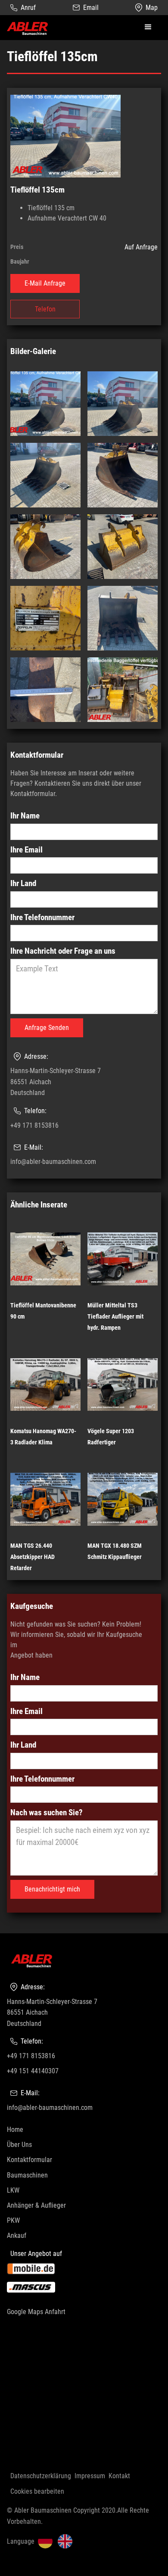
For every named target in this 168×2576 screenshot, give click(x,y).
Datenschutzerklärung (41, 2476)
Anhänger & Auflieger (36, 2205)
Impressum (90, 2476)
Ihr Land (23, 883)
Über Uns (19, 2145)
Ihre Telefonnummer (42, 917)
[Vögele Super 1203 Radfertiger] (123, 1384)
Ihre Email (26, 850)
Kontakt (119, 2476)
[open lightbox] (65, 136)
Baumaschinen (27, 2175)
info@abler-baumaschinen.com (53, 1162)
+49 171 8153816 (34, 1125)
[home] (28, 28)
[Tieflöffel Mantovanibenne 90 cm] (45, 1259)
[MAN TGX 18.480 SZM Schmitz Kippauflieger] (123, 1499)
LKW (13, 2190)
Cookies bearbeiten (37, 2491)
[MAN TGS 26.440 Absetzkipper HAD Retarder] (45, 1499)
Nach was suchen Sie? (47, 1812)
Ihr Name (25, 816)
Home (15, 2130)
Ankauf (17, 2235)
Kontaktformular (30, 2160)
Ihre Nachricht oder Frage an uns (63, 951)
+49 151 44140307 (33, 2071)
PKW (13, 2220)
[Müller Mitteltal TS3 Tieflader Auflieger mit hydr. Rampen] (123, 1259)
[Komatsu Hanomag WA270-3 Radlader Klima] (45, 1384)
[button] (148, 27)
